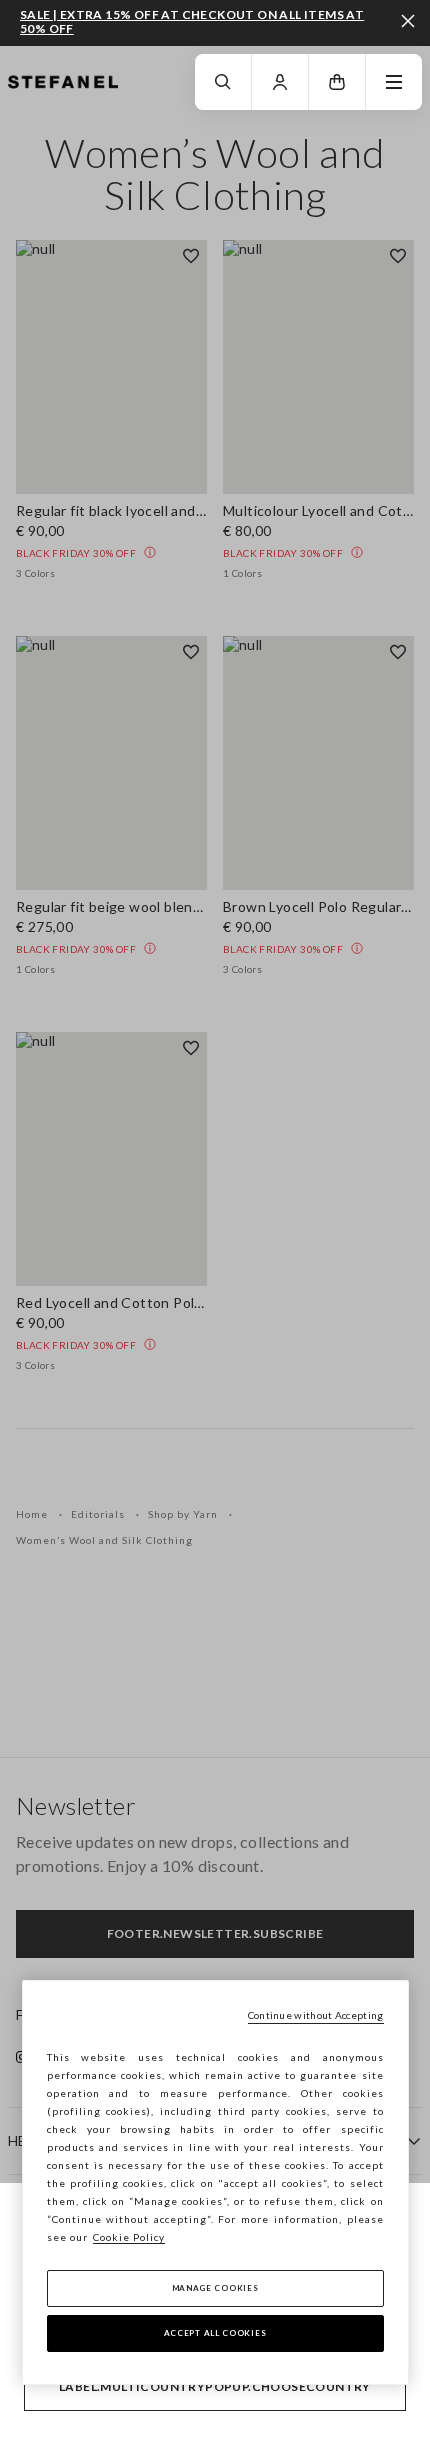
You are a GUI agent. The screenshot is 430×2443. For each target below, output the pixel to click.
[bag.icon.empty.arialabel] (337, 82)
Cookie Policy (129, 2237)
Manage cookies (215, 2288)
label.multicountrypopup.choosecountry (215, 2386)
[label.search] (223, 82)
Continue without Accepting (316, 2015)
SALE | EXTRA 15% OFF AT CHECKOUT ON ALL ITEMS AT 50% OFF (192, 21)
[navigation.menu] (394, 82)
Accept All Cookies (215, 2333)
